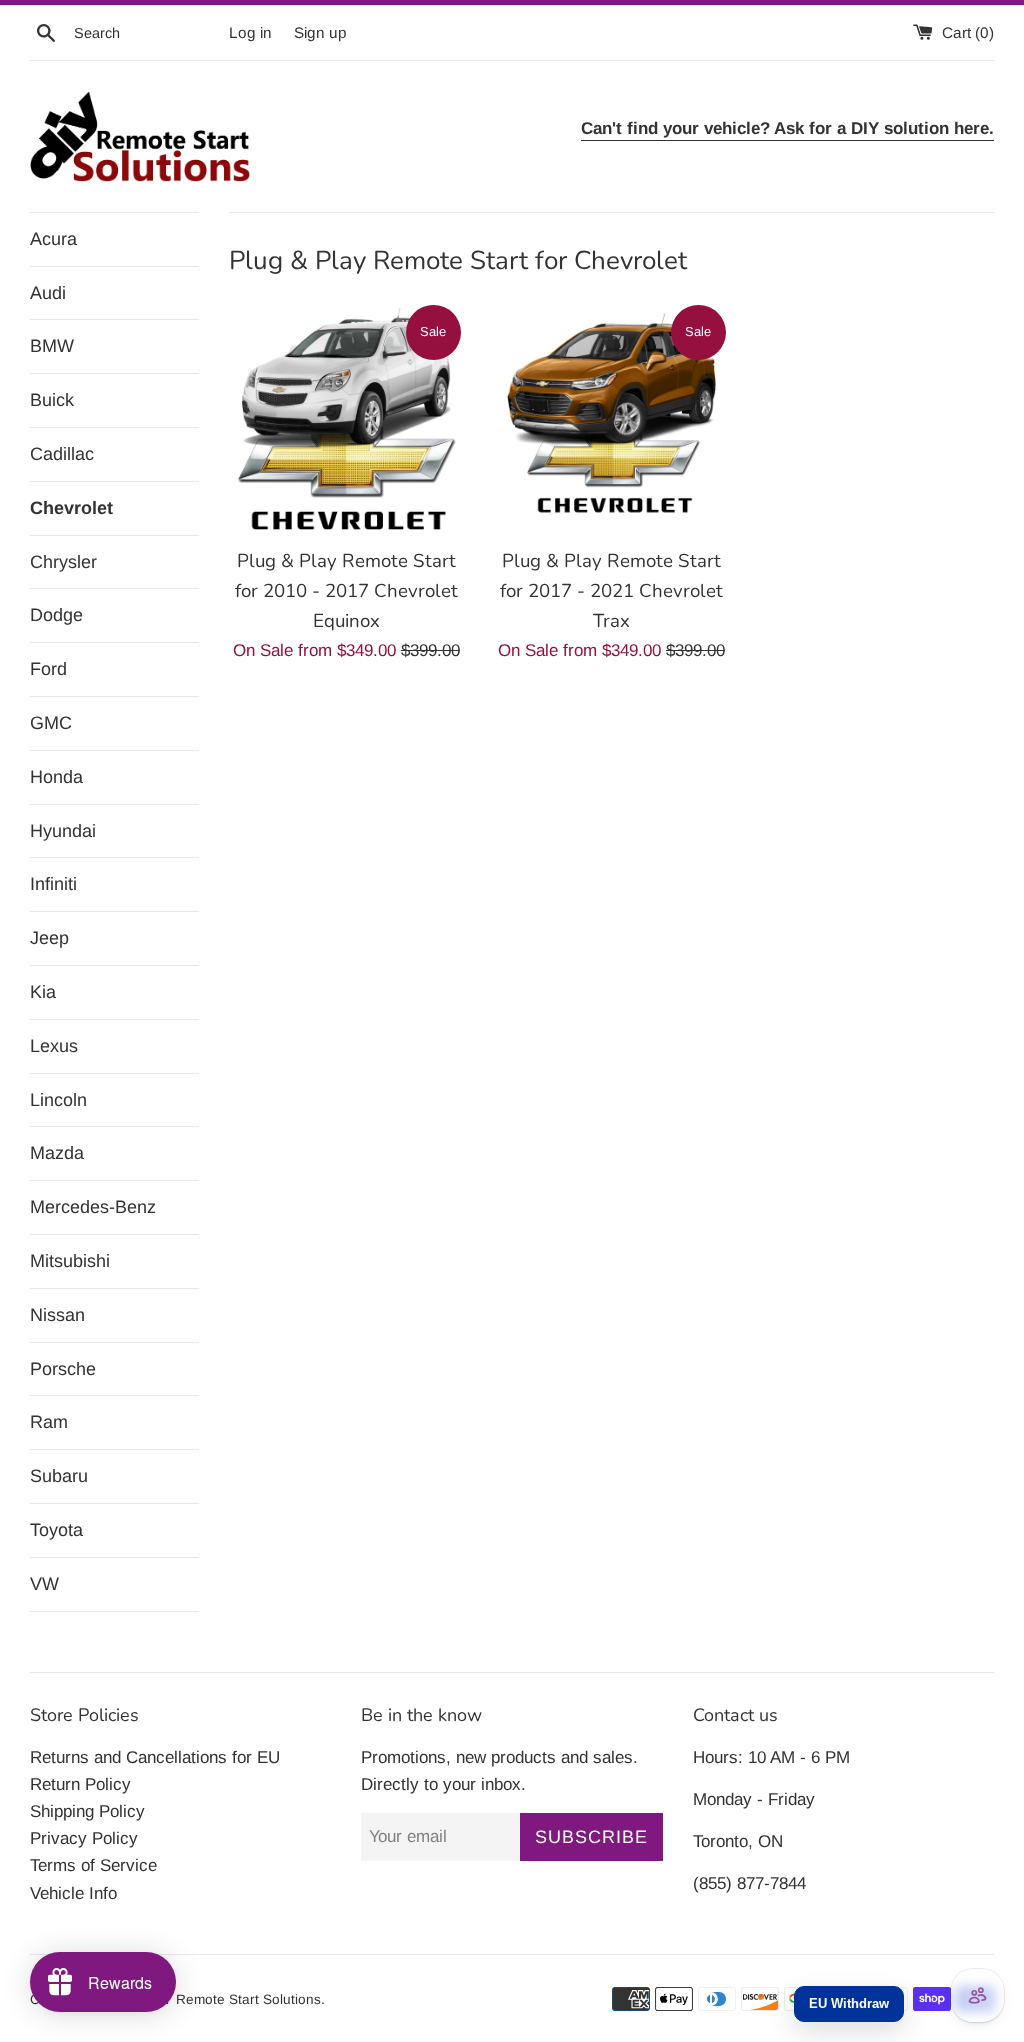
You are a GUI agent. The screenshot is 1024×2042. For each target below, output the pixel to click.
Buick (52, 400)
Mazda (57, 1153)
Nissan (57, 1315)
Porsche (63, 1369)
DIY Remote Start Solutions (235, 1999)
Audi (48, 293)
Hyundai (63, 831)
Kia (43, 992)
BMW (52, 346)
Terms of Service (93, 1865)
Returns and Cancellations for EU (155, 1757)
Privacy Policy (84, 1838)
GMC (51, 723)
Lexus (54, 1046)
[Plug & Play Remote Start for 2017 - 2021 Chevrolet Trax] (611, 419)
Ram (49, 1422)
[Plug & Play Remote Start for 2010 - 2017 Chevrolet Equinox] (346, 419)
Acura (53, 239)
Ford (48, 669)
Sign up (320, 32)
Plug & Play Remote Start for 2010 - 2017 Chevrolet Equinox (346, 591)
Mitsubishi (70, 1261)
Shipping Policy (87, 1811)
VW (44, 1584)
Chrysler (63, 562)
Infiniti (53, 884)
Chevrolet (71, 508)
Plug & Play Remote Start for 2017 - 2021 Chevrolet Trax (611, 591)
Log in (250, 32)
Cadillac (62, 454)
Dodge (56, 615)
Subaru (59, 1476)
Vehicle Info (73, 1893)
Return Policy (80, 1784)
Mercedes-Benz (93, 1207)
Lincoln (58, 1100)
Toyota (56, 1530)
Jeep (49, 938)
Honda (56, 777)
